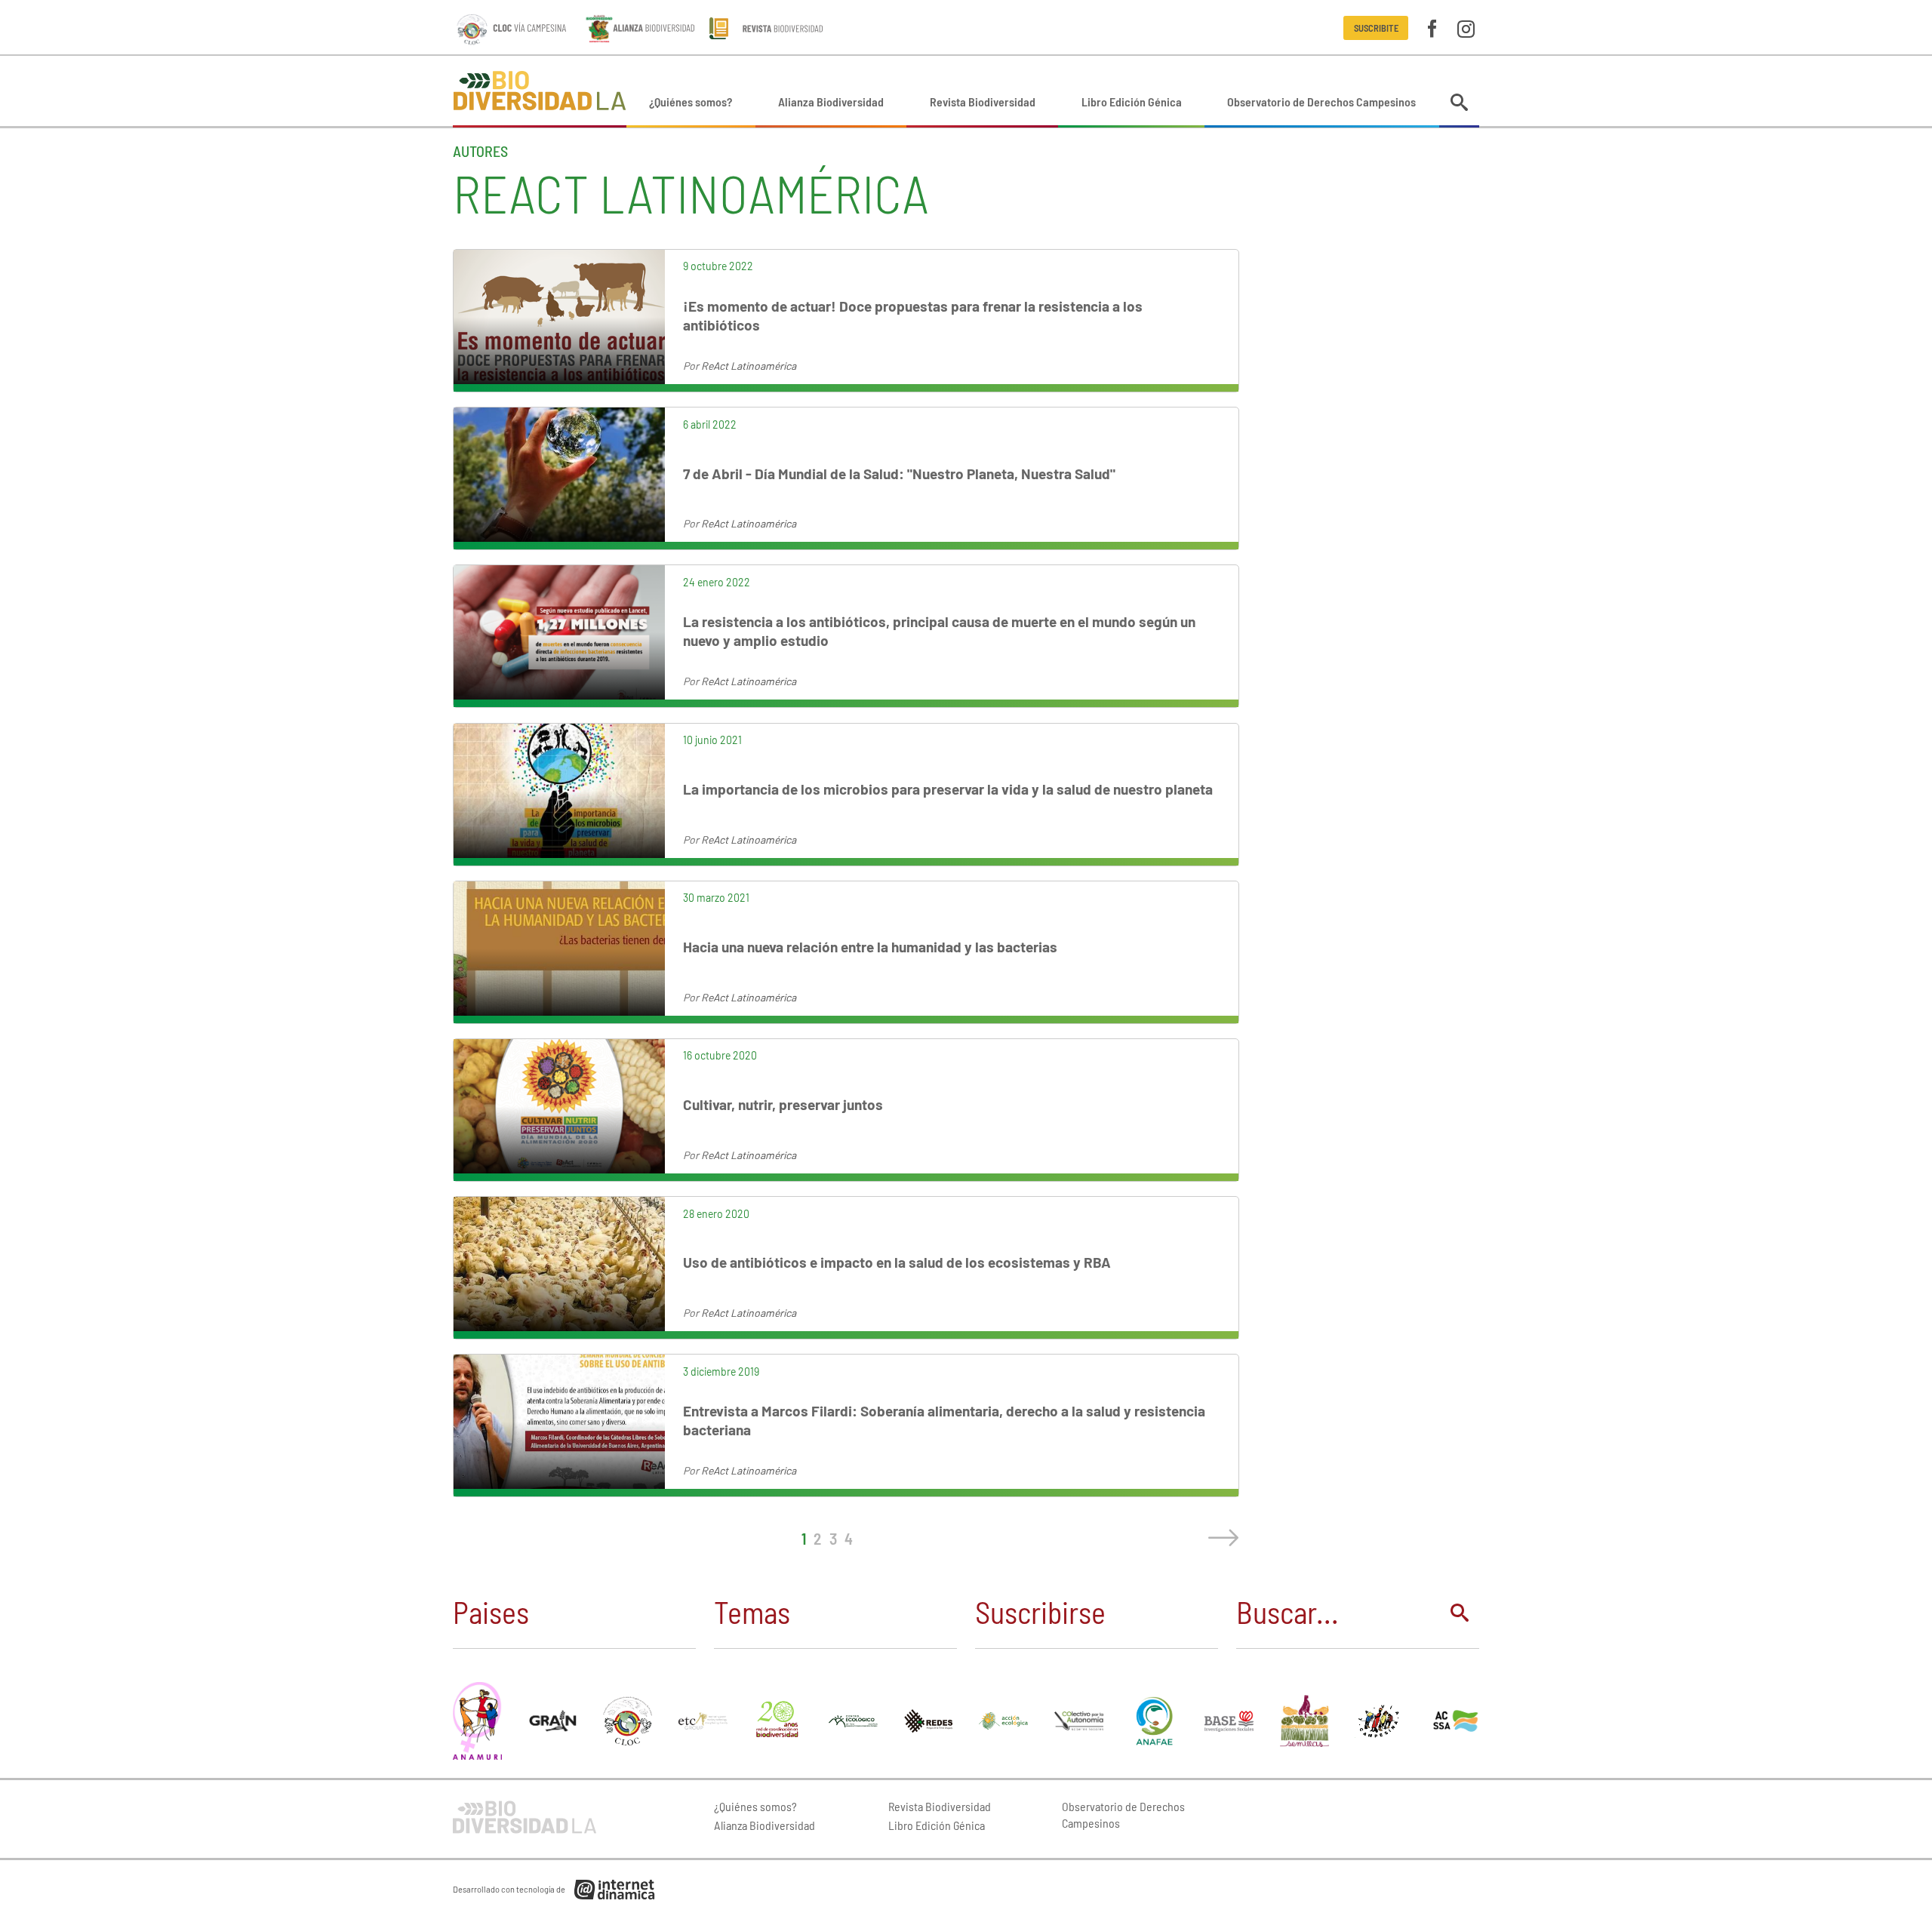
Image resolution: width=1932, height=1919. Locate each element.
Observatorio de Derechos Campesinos (1321, 101)
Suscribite (1376, 28)
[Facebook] (1432, 28)
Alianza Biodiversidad (831, 101)
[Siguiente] (1220, 1538)
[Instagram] (1466, 28)
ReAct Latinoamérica (749, 366)
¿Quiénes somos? (691, 101)
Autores (480, 151)
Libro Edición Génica (1132, 101)
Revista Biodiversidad (983, 101)
